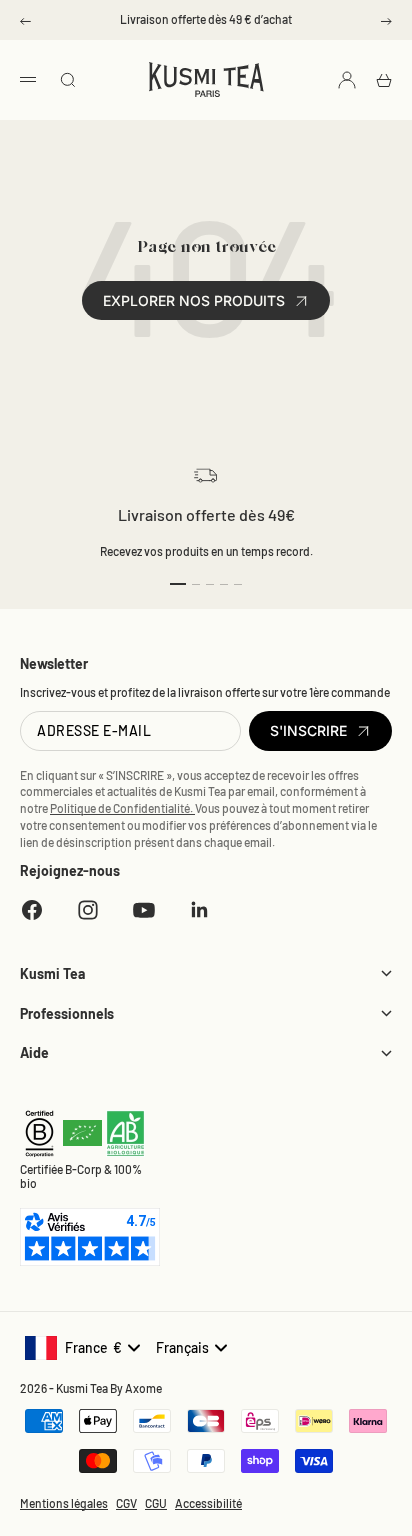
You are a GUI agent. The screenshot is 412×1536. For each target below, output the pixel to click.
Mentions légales (64, 1503)
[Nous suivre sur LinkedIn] (200, 910)
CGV (126, 1503)
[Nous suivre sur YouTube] (144, 910)
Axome (143, 1388)
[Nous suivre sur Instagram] (88, 910)
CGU (156, 1503)
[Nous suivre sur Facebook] (32, 910)
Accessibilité (208, 1503)
